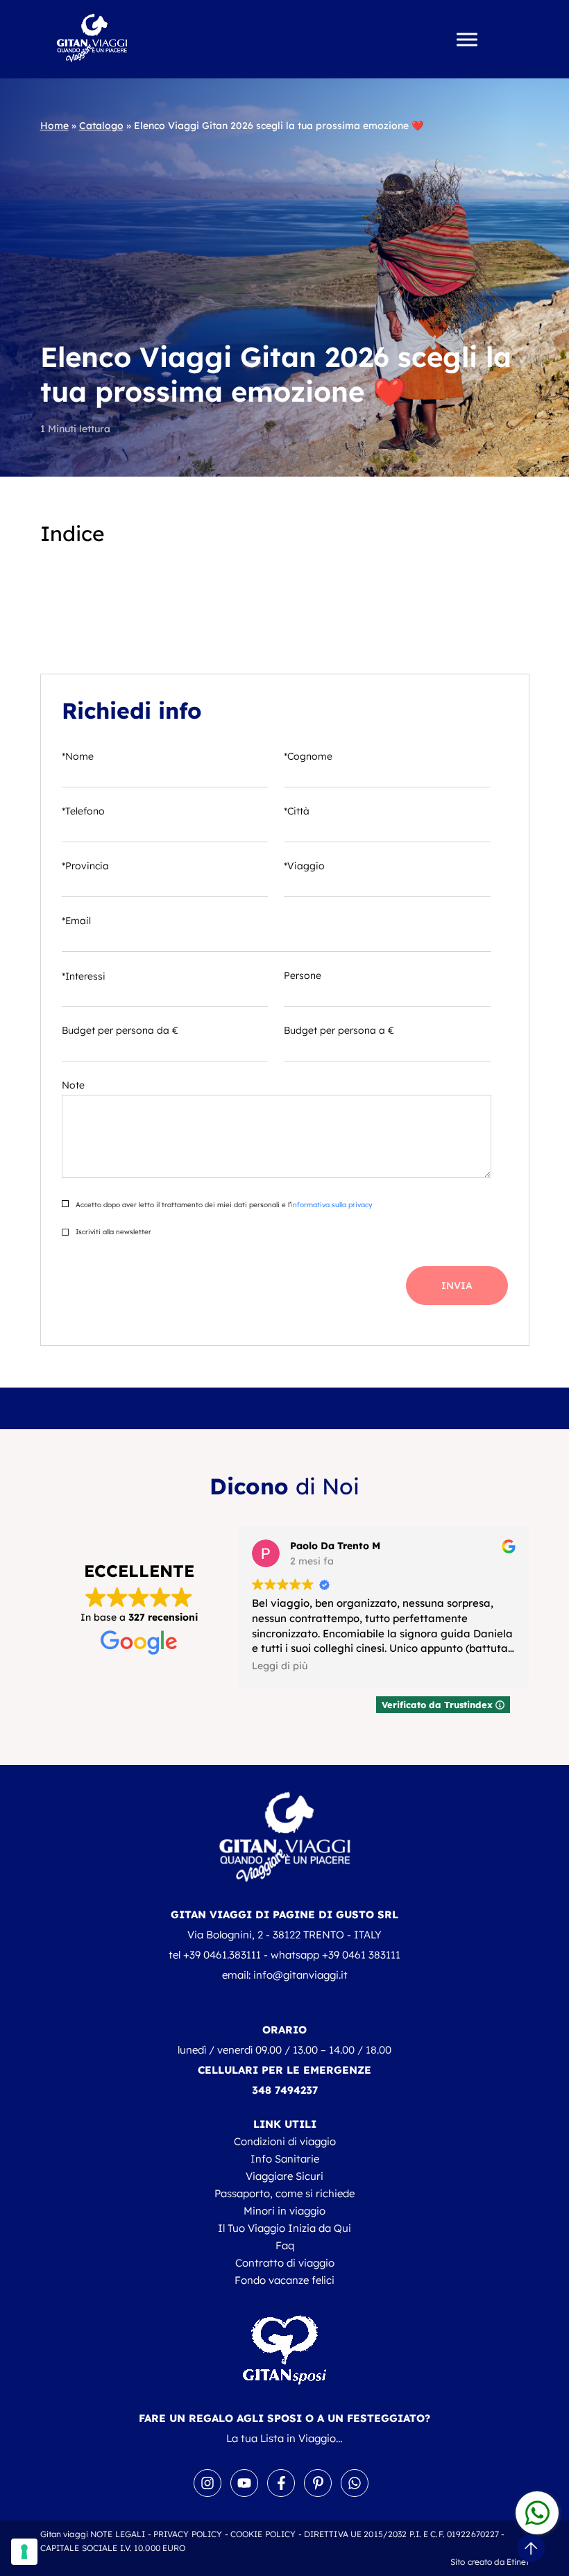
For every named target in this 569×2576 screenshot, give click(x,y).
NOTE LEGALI (118, 2534)
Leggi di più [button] (280, 1665)
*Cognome (308, 756)
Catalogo (101, 126)
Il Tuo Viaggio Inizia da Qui (284, 2228)
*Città (297, 811)
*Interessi (84, 976)
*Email (76, 921)
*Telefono (83, 811)
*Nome (78, 756)
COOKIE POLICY (263, 2534)
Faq (285, 2245)
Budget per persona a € (339, 1030)
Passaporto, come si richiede (284, 2193)
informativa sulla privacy (331, 1205)
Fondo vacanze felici (284, 2280)
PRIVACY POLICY (188, 2534)
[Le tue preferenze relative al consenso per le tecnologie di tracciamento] (24, 2552)
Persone (303, 975)
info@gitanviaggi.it (300, 1975)
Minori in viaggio (284, 2211)
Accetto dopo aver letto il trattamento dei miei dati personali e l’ (223, 1205)
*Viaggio (304, 866)
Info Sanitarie (285, 2159)
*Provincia (85, 866)
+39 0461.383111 (222, 1955)
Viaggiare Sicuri (284, 2176)
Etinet (518, 2562)
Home (54, 126)
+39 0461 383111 (361, 1955)
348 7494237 (285, 2090)
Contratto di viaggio (285, 2263)
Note (73, 1085)
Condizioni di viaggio (285, 2141)
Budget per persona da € (120, 1030)
